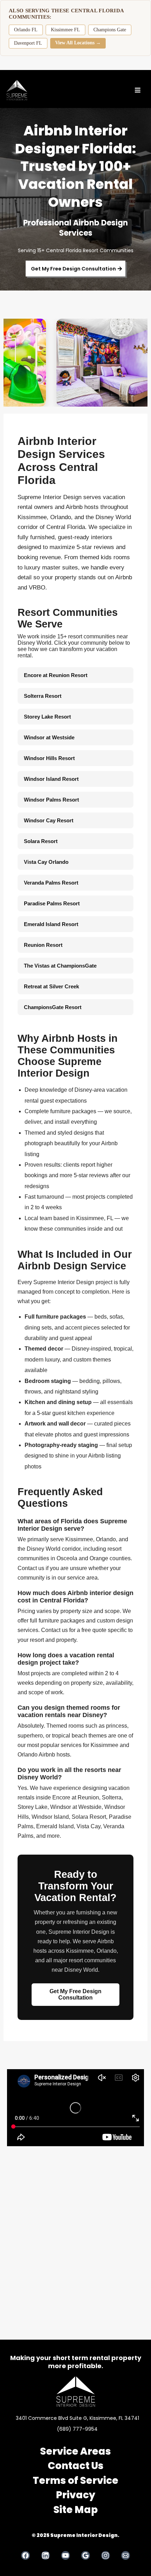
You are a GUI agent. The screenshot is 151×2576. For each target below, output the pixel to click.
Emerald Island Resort (51, 924)
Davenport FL (28, 43)
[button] (137, 90)
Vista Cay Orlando (46, 862)
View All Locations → (78, 43)
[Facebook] (25, 2555)
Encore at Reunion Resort (56, 675)
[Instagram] (106, 2555)
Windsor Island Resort (51, 779)
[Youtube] (65, 2555)
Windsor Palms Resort (51, 800)
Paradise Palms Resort (52, 903)
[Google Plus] (86, 2555)
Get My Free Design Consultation (75, 1994)
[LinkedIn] (45, 2555)
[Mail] (126, 2555)
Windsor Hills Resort (49, 758)
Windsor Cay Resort (49, 820)
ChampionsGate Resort (53, 1007)
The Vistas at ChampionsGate (60, 966)
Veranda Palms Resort (51, 883)
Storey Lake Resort (47, 717)
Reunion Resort (43, 945)
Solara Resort (41, 841)
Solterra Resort (43, 696)
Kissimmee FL (65, 30)
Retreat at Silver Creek (51, 986)
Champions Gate (110, 30)
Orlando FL (26, 30)
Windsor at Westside (49, 737)
